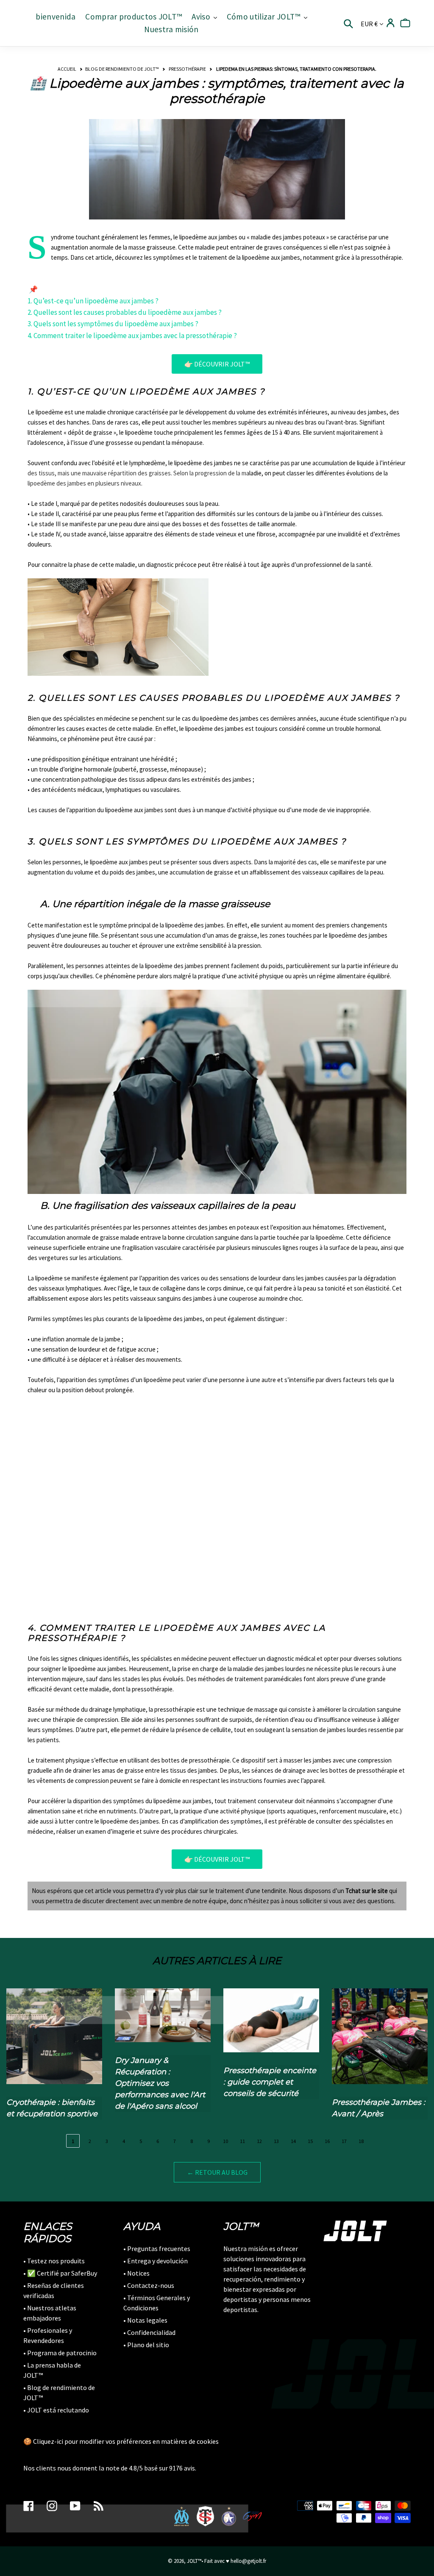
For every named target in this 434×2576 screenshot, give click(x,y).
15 (310, 2141)
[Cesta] (405, 23)
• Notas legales (145, 2320)
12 (259, 2141)
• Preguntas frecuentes (157, 2248)
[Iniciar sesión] (391, 23)
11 (242, 2141)
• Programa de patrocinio (60, 2353)
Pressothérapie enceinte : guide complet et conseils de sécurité (270, 2082)
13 (276, 2141)
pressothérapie (187, 69)
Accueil (67, 69)
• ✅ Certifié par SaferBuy (60, 2273)
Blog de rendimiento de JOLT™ (122, 69)
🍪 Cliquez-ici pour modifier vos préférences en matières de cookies (121, 2441)
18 (361, 2141)
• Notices (136, 2273)
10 (225, 2141)
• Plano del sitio (146, 2345)
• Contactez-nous (149, 2285)
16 (327, 2141)
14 (293, 2141)
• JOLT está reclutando (56, 2410)
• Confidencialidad (149, 2332)
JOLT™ (194, 2561)
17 (344, 2141)
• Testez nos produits (54, 2261)
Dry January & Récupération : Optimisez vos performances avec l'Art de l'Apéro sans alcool (160, 2083)
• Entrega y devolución (156, 2261)
